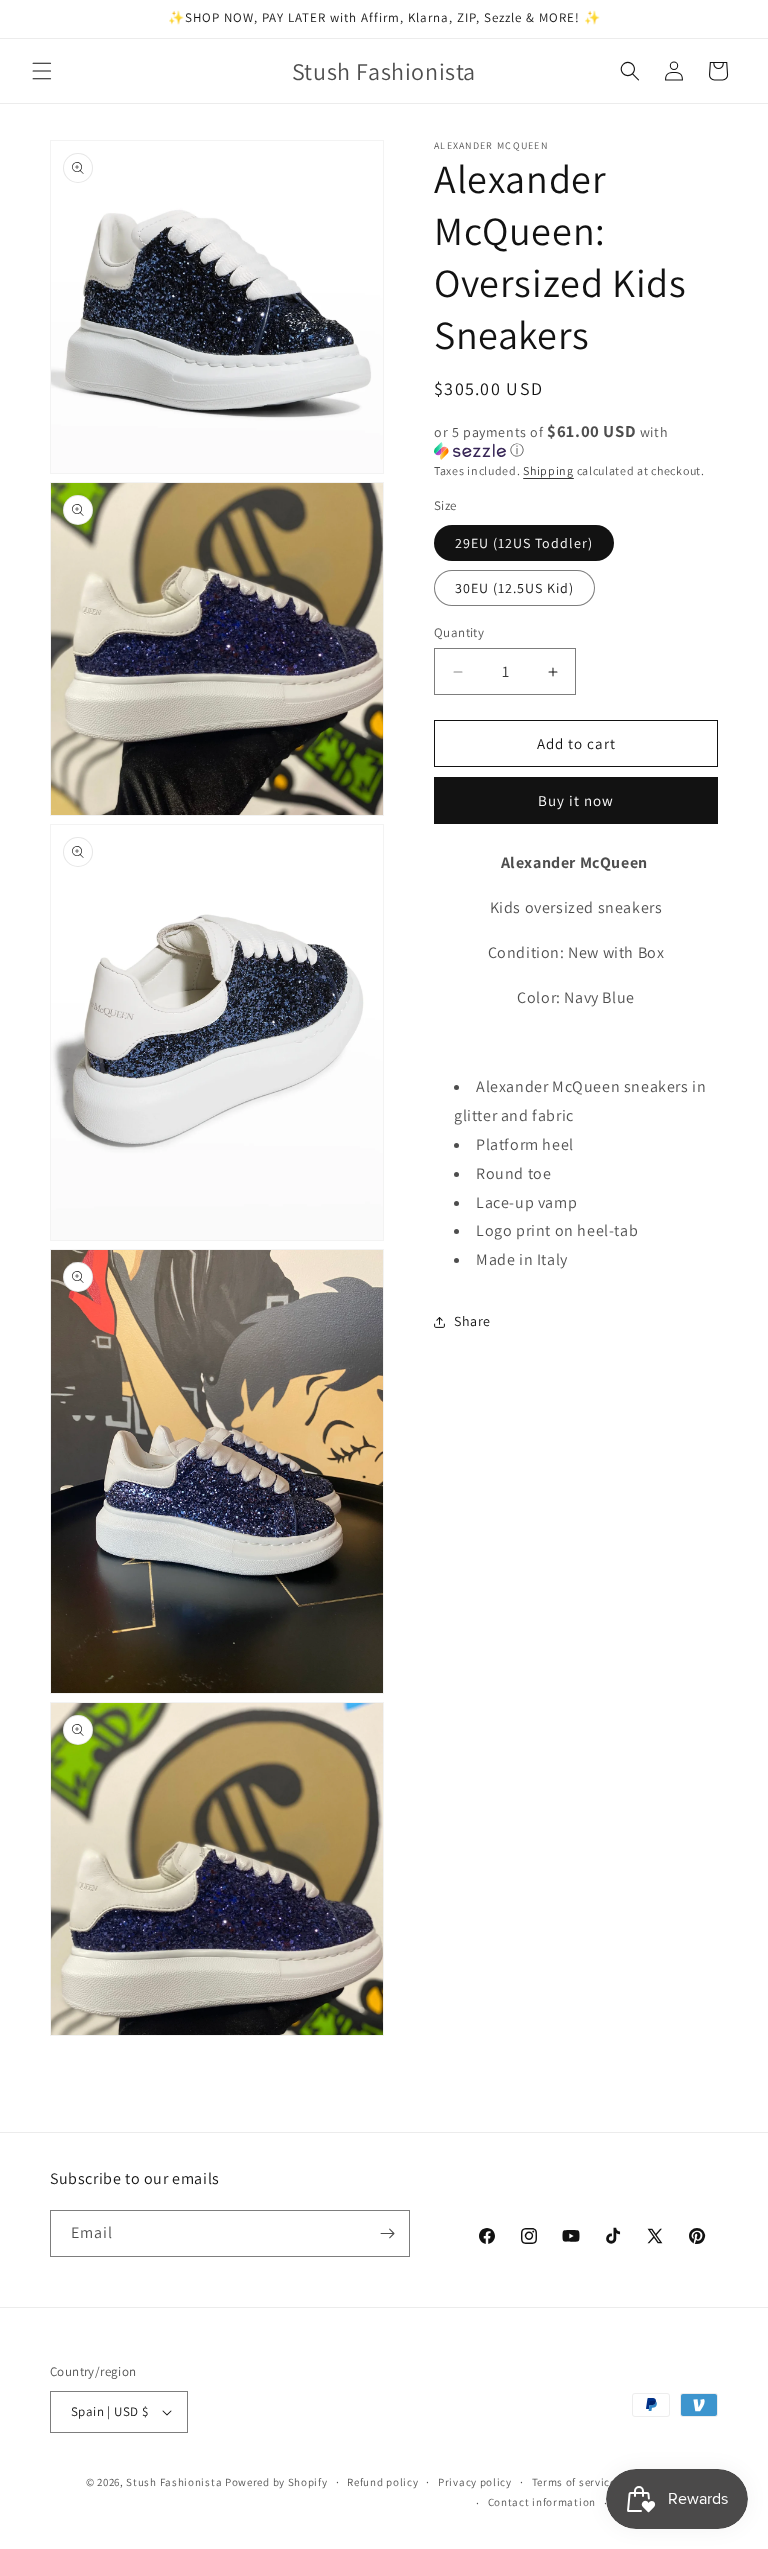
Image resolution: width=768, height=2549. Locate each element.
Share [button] (472, 1321)
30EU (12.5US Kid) (514, 588)
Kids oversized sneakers (576, 907)
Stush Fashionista (174, 2482)
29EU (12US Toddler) (524, 543)
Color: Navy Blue (576, 997)
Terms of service (574, 2482)
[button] (42, 71)
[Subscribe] (387, 2233)
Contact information (542, 2502)
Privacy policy (475, 2482)
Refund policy (382, 2482)
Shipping (548, 470)
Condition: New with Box (576, 952)
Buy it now (576, 800)
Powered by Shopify (276, 2482)
